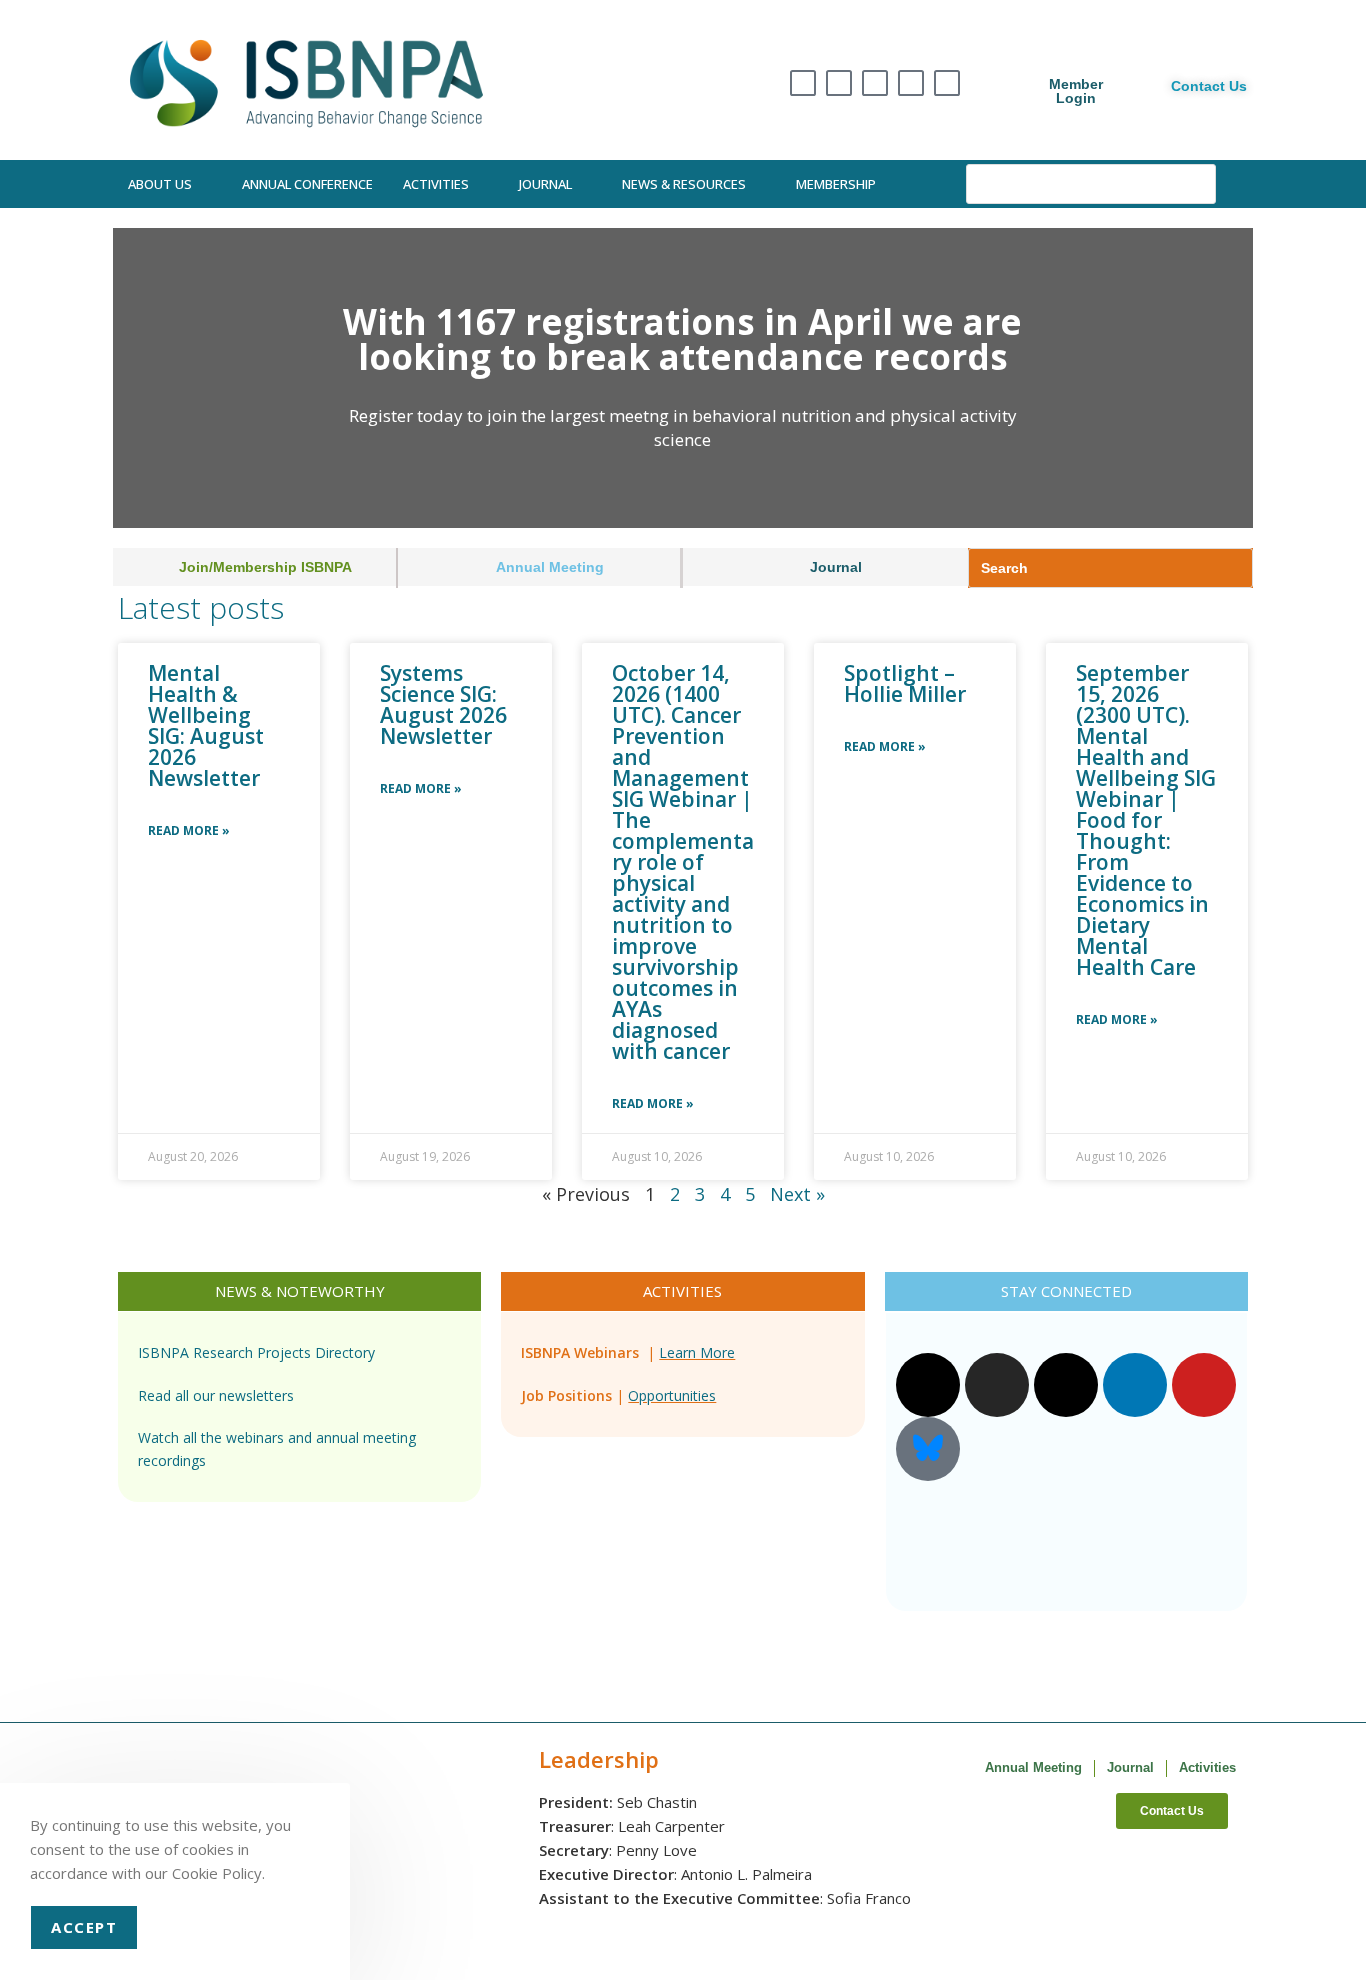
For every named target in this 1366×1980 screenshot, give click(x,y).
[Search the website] (1091, 182)
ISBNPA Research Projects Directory (256, 1352)
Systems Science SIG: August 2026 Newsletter (443, 704)
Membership (836, 184)
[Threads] (875, 83)
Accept (84, 1927)
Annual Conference (307, 184)
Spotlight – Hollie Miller (905, 683)
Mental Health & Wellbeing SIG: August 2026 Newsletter (206, 725)
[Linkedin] (911, 83)
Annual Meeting (1033, 1767)
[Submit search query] (1196, 184)
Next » (797, 1194)
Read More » (189, 830)
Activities (436, 184)
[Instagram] (839, 83)
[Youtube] (947, 83)
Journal (545, 184)
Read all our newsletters (216, 1395)
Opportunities (672, 1395)
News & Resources (684, 184)
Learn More (697, 1352)
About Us (160, 184)
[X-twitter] (803, 83)
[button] (132, 378)
